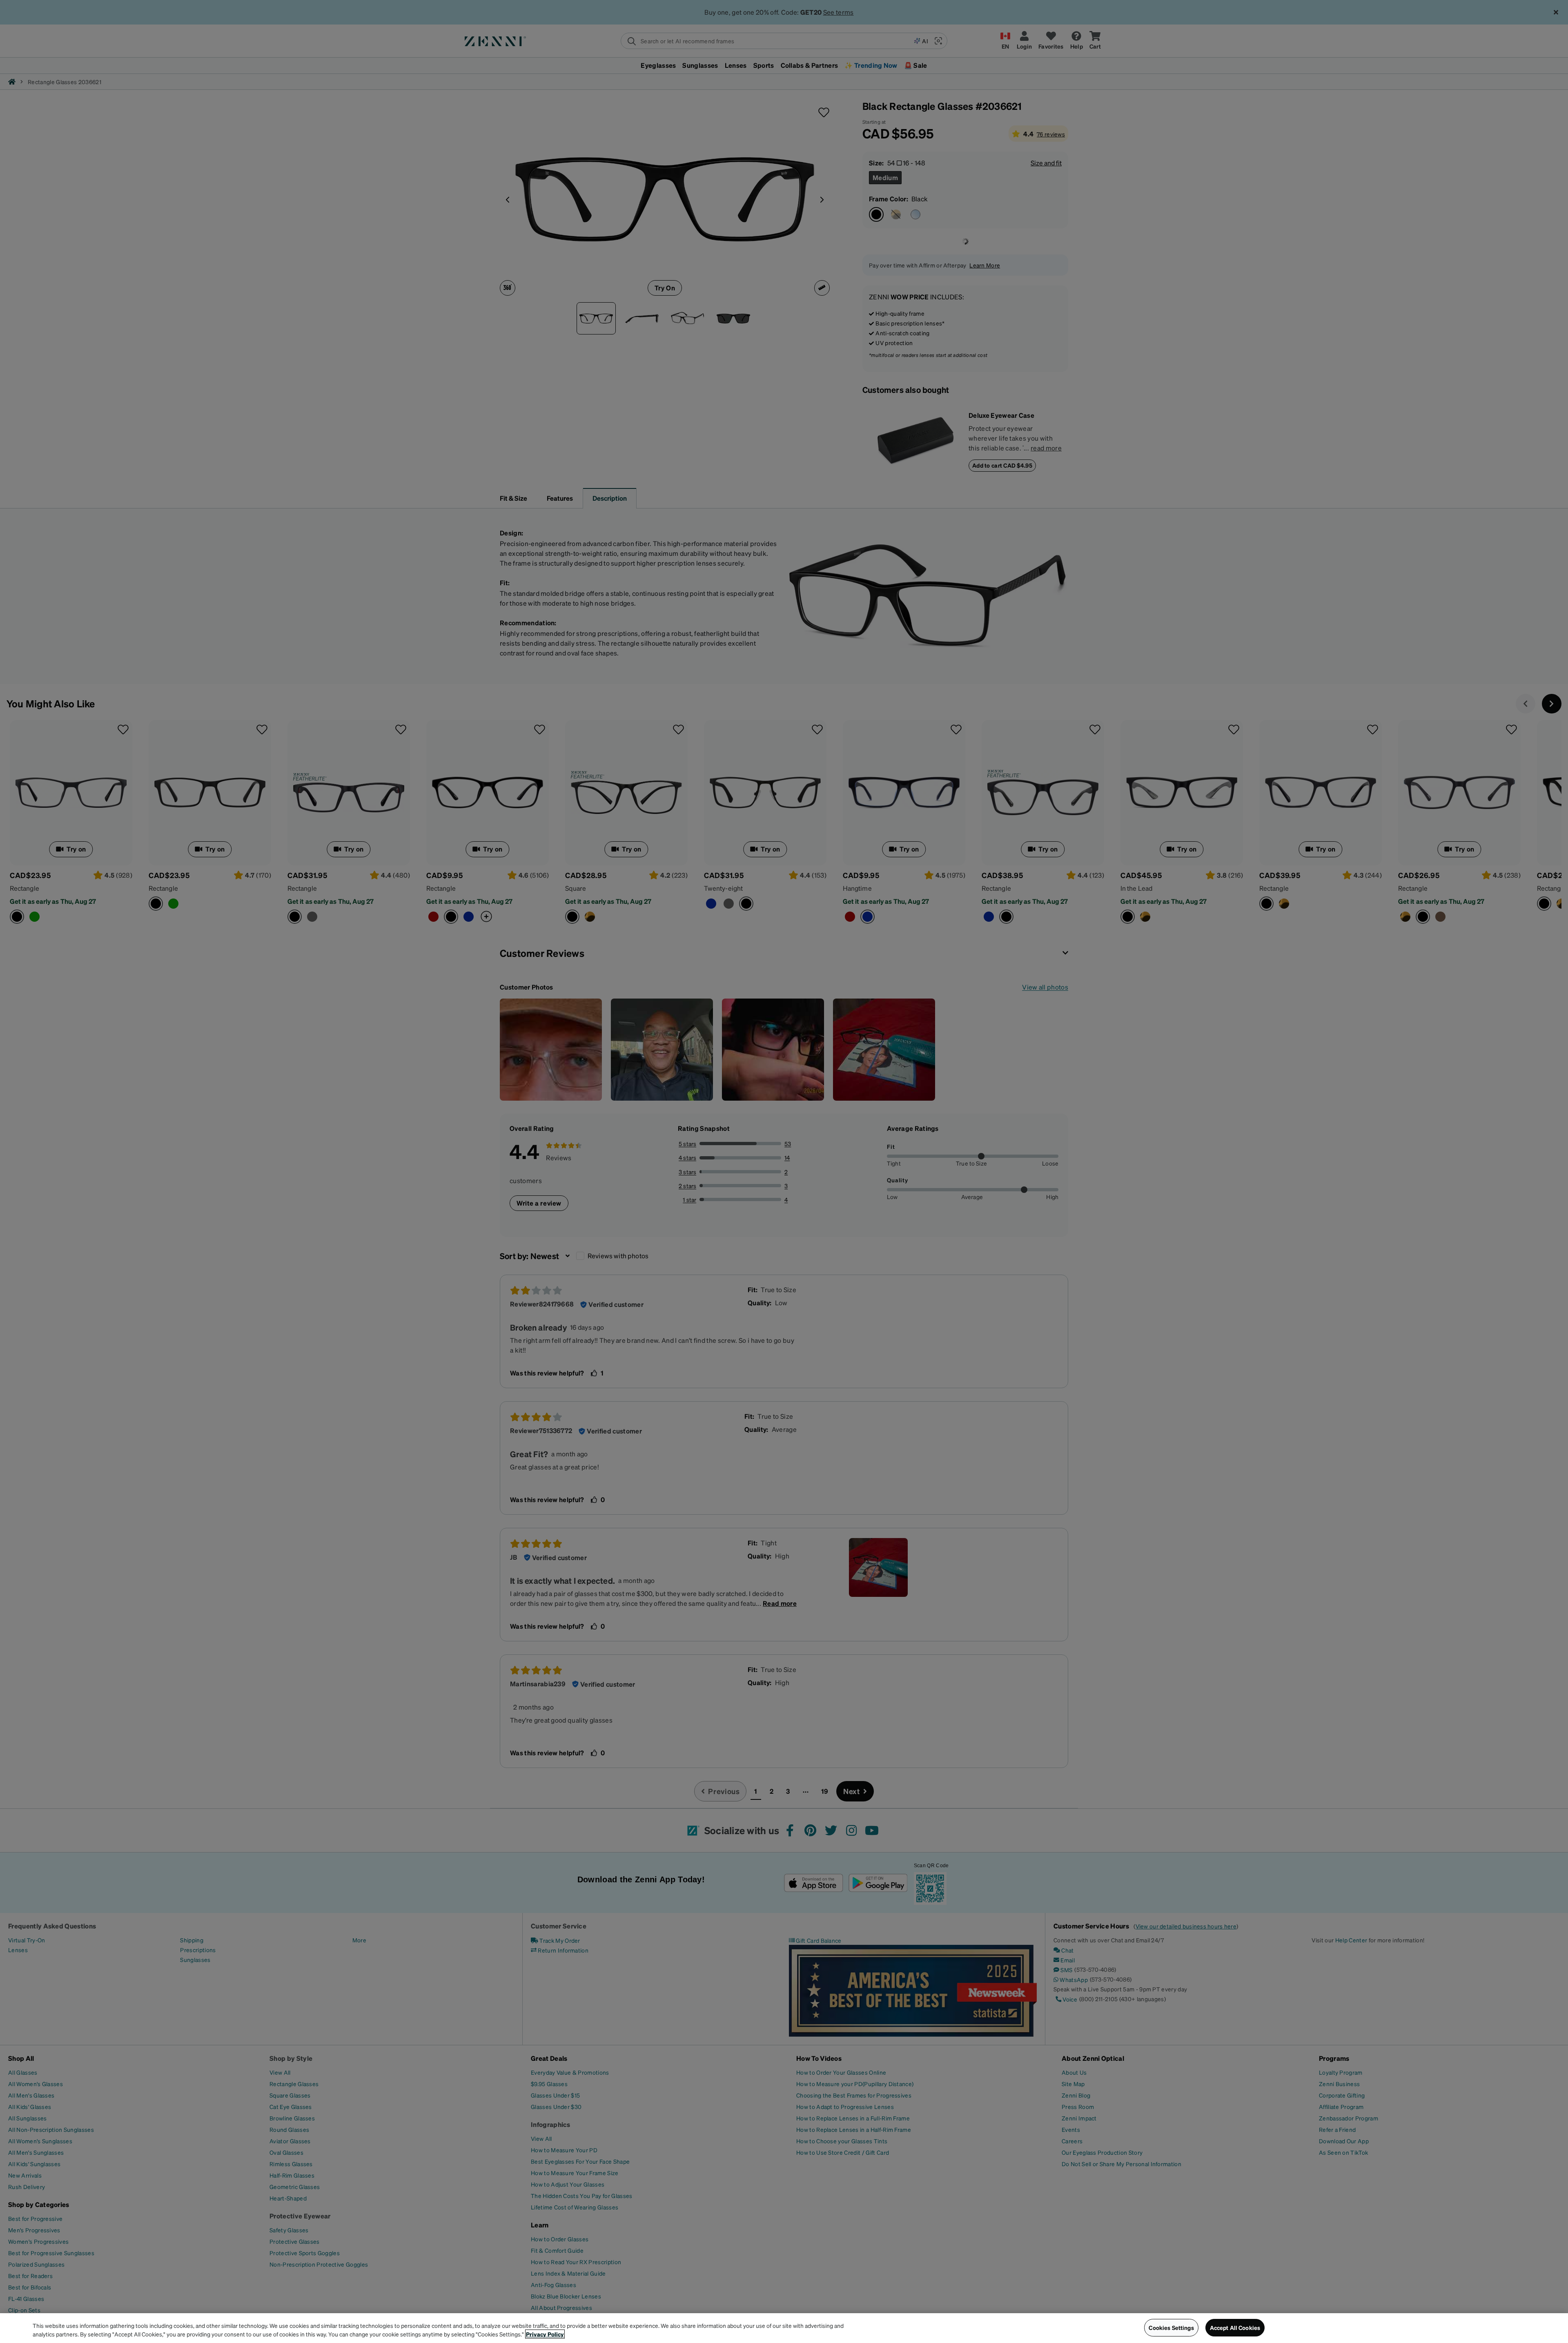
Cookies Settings (1171, 2327)
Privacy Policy (545, 2334)
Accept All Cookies (1235, 2327)
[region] (784, 2328)
